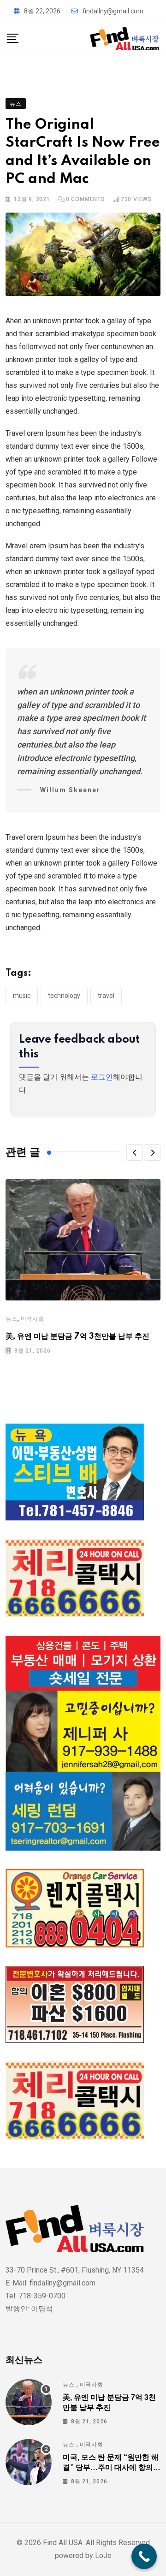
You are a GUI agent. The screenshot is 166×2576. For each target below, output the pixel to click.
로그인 (102, 1077)
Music (22, 996)
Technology (64, 996)
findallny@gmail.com (113, 11)
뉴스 (12, 1319)
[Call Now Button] (144, 2556)
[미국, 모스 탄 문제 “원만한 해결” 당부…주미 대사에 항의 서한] (29, 2462)
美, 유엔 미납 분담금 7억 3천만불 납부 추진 (77, 1336)
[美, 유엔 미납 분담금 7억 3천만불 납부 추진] (29, 2402)
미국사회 (33, 1319)
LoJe (102, 2555)
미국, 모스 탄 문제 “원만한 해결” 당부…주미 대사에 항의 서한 (111, 2468)
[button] (135, 1152)
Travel (106, 996)
